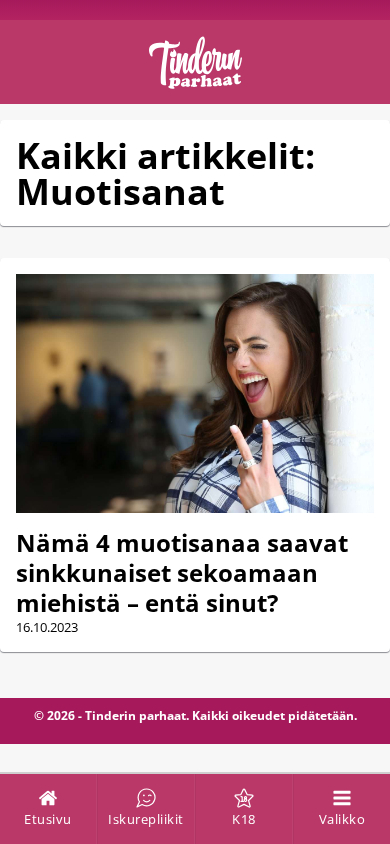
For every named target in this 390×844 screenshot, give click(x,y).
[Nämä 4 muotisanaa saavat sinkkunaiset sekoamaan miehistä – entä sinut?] (195, 393)
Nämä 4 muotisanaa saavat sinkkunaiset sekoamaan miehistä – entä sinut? (182, 572)
